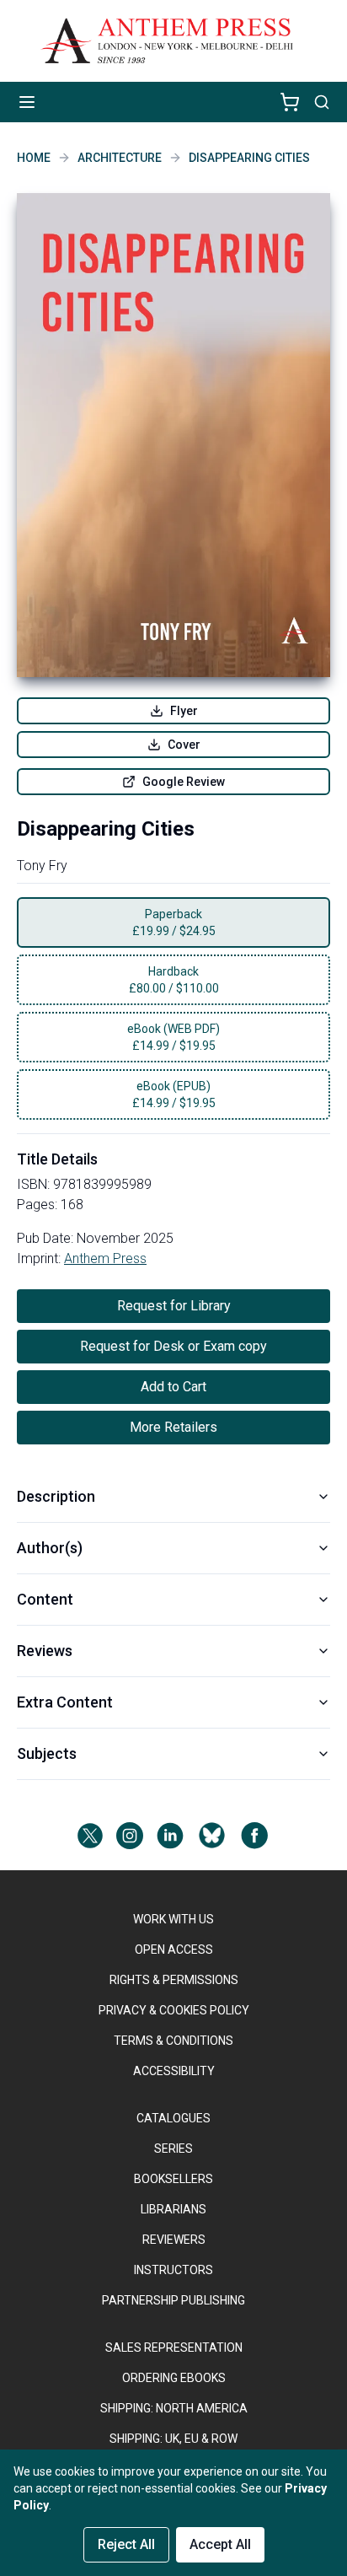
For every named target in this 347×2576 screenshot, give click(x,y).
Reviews (45, 1651)
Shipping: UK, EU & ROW (173, 2439)
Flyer (184, 711)
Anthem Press (105, 1258)
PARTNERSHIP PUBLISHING (173, 2300)
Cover (184, 745)
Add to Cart (173, 1387)
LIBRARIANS (173, 2209)
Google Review (184, 782)
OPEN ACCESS (174, 1949)
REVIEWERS (174, 2240)
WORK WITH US (173, 1919)
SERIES (173, 2148)
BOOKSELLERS (173, 2179)
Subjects (47, 1753)
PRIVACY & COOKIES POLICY (174, 2010)
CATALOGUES (173, 2118)
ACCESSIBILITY (174, 2071)
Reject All (126, 2544)
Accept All (220, 2544)
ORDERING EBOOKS (174, 2378)
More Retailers (173, 1427)
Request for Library (174, 1306)
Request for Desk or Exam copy (173, 1346)
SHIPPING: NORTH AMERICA (174, 2408)
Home (34, 158)
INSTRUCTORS (173, 2270)
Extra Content (65, 1702)
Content (45, 1599)
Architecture (120, 158)
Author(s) (50, 1548)
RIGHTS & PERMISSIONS (174, 1980)
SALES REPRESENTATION (174, 2347)
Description (56, 1496)
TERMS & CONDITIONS (173, 2041)
